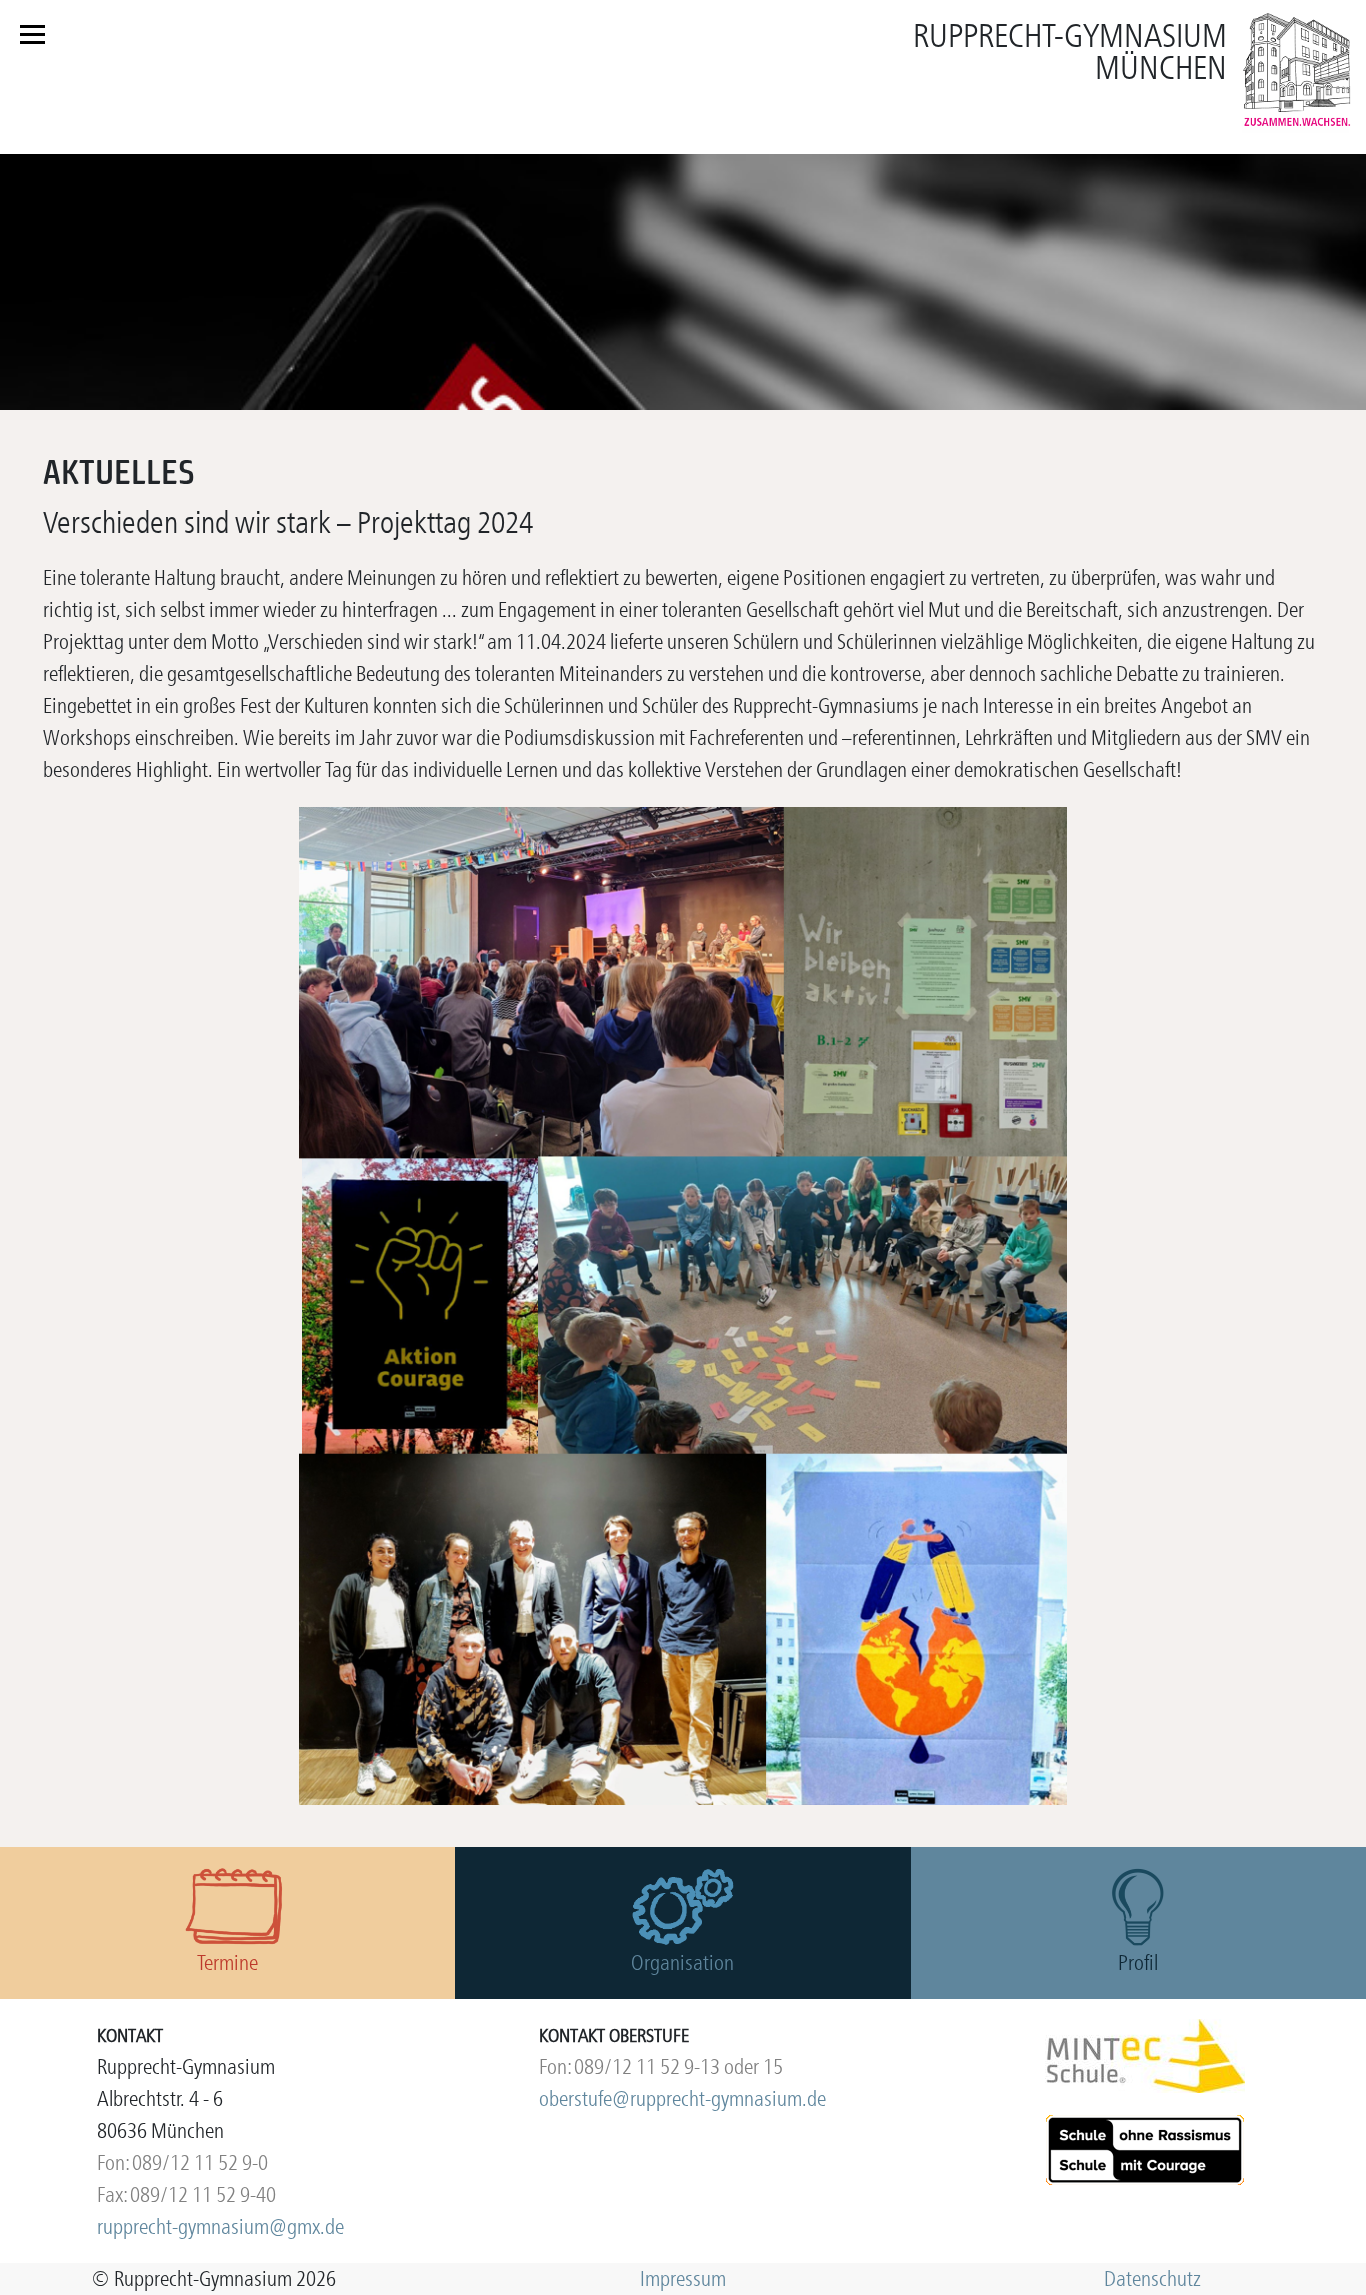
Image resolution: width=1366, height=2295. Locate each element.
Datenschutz (1152, 2278)
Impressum (683, 2278)
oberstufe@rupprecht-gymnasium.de (682, 2098)
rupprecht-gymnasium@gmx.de (220, 2226)
